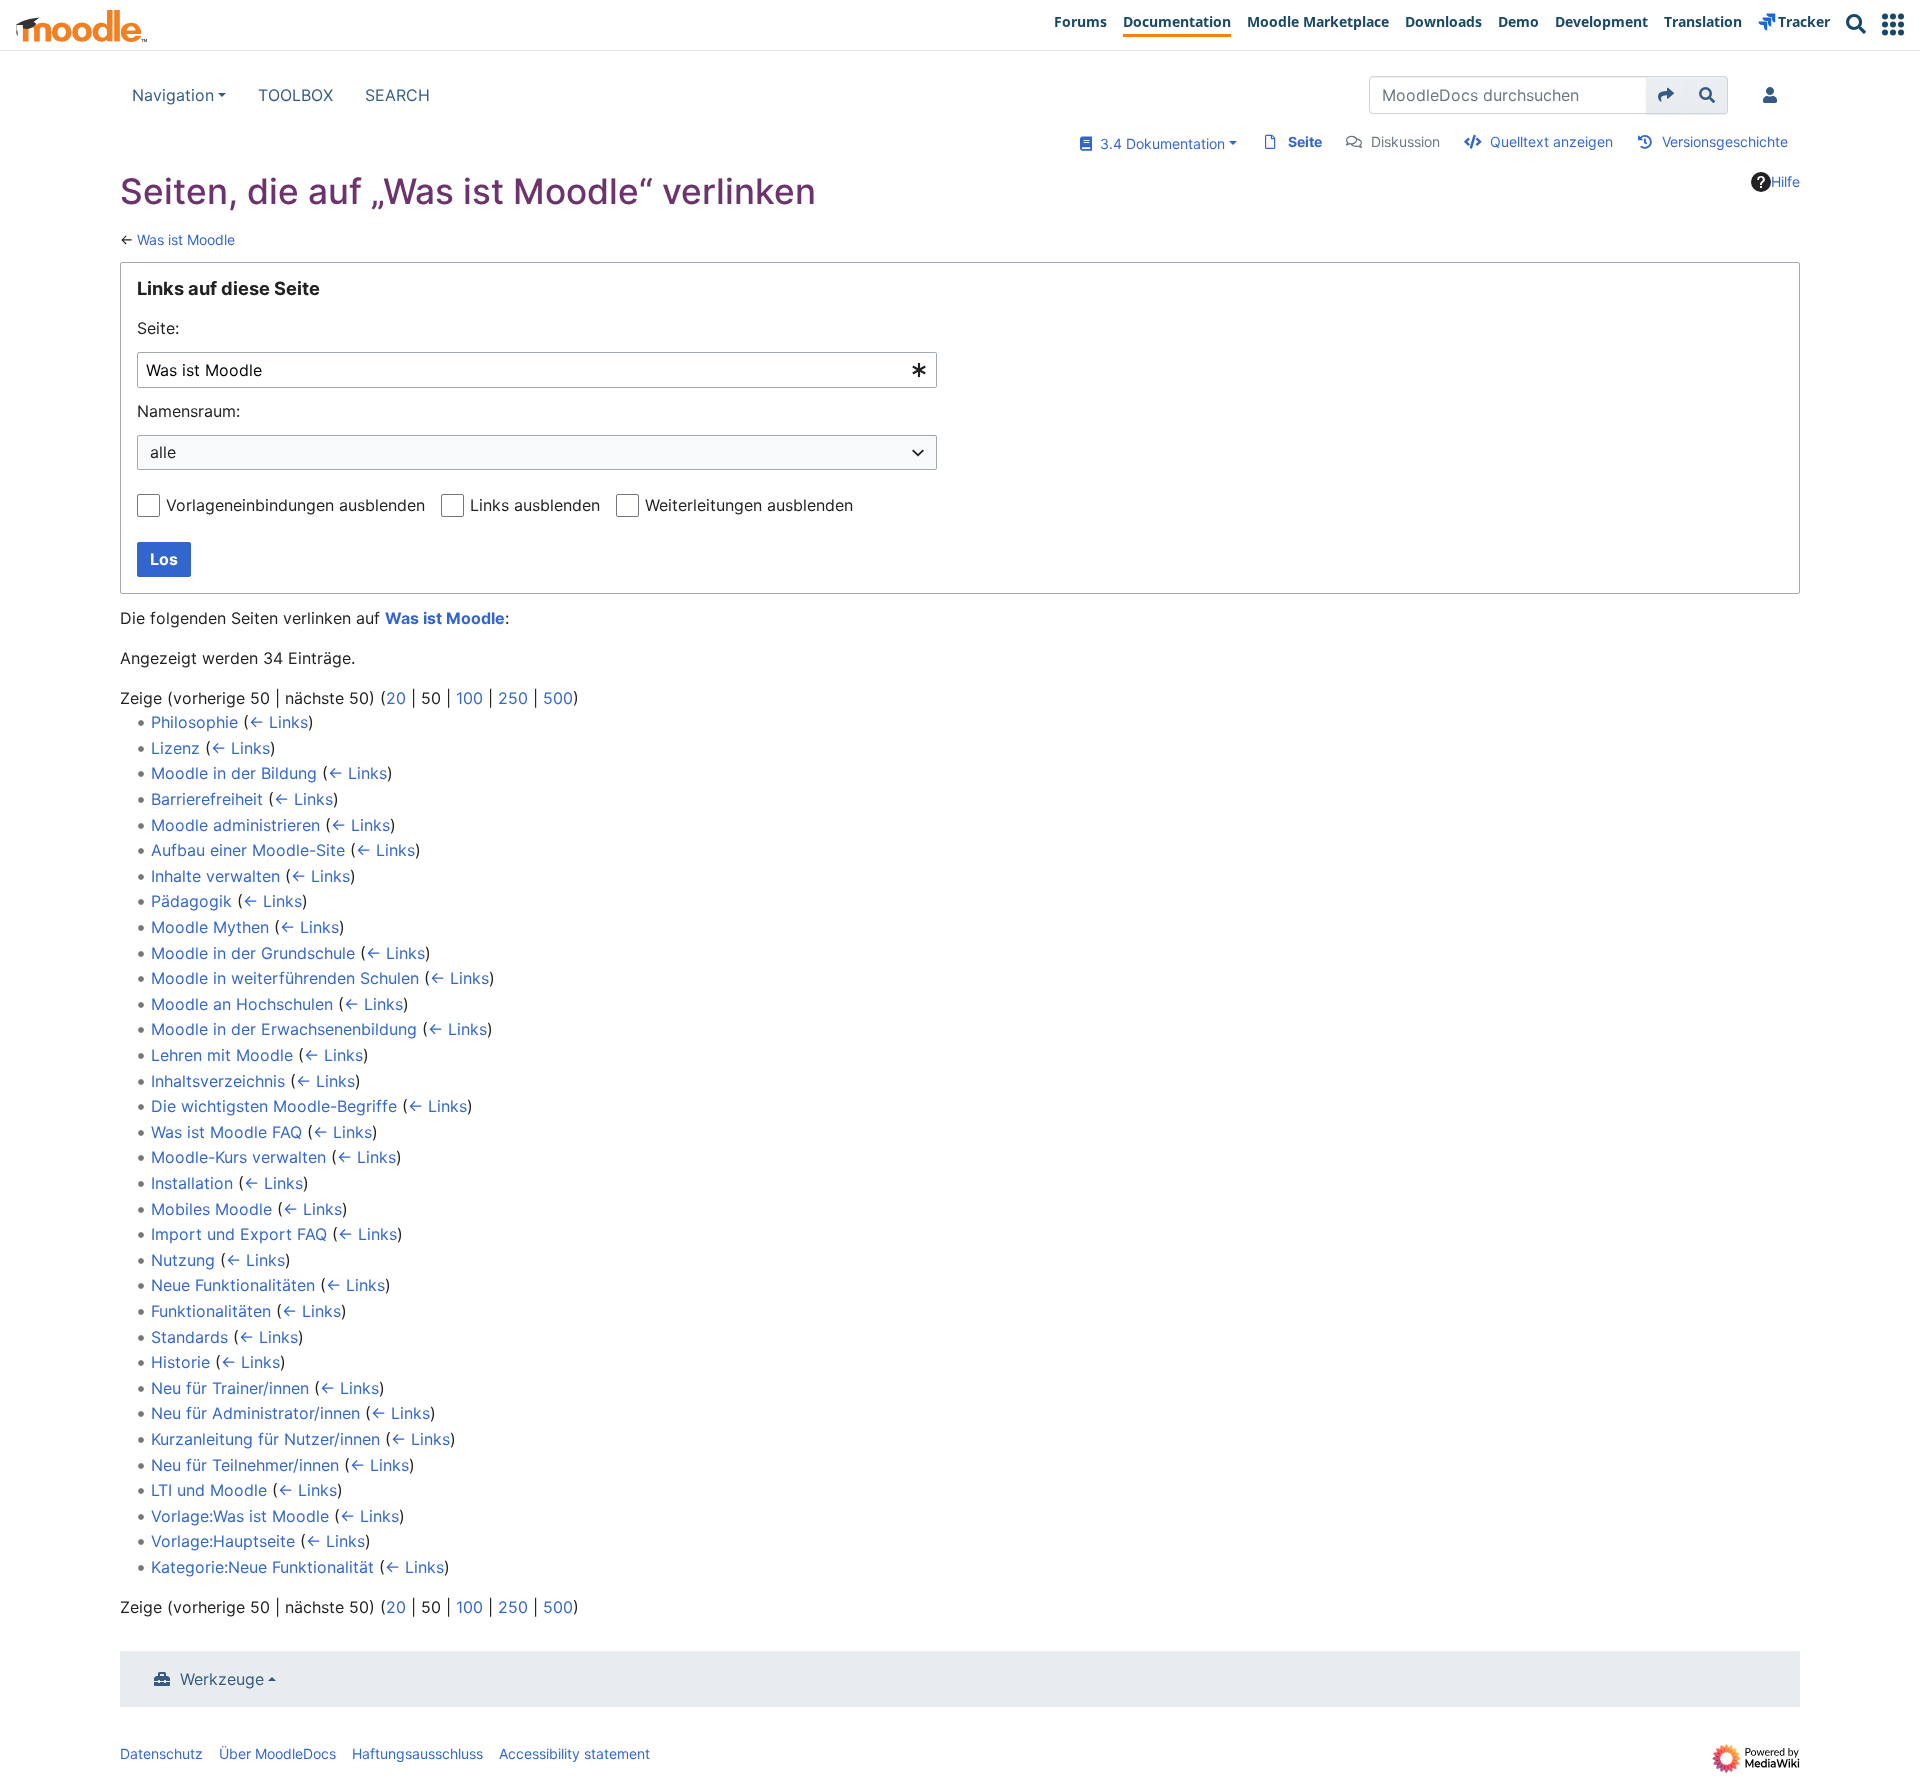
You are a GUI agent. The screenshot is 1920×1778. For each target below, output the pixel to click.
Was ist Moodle (186, 239)
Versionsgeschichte (1725, 141)
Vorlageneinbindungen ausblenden (295, 505)
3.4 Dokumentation (1158, 143)
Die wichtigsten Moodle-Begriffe (274, 1106)
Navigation (173, 95)
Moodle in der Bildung (234, 773)
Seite (1305, 141)
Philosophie (194, 722)
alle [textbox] (163, 452)
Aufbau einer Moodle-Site (248, 850)
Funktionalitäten (211, 1311)
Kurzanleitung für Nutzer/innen (265, 1439)
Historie (180, 1362)
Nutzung (183, 1260)
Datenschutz (161, 1753)
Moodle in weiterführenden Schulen (285, 978)
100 (469, 698)
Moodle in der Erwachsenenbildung (284, 1029)
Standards (189, 1337)
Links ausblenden (535, 505)
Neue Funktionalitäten (233, 1285)
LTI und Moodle (209, 1490)
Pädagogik (191, 901)
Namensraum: (188, 411)
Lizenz (175, 748)
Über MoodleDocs (277, 1753)
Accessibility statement (574, 1753)
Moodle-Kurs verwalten (238, 1157)
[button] (1893, 24)
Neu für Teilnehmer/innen (245, 1465)
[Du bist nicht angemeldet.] (1774, 95)
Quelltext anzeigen (1551, 141)
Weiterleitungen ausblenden (749, 505)
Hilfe (1785, 181)
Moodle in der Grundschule (253, 953)
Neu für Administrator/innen (255, 1413)
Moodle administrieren (235, 825)
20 (396, 698)
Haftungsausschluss (417, 1753)
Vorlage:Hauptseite (223, 1541)
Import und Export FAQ (239, 1234)
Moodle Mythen (210, 927)
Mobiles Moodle (211, 1209)
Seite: (158, 328)
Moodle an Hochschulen (242, 1004)
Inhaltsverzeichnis (218, 1081)
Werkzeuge (222, 1679)
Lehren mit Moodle (222, 1055)
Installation (192, 1183)
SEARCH (397, 95)
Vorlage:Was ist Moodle (240, 1516)
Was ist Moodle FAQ (226, 1132)
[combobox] (537, 370)
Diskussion (1405, 141)
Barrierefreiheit (207, 799)
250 (513, 698)
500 (558, 698)
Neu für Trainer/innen (230, 1388)
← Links (278, 722)
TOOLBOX (295, 95)
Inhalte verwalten (215, 876)
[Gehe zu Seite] (1666, 95)
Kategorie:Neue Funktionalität (262, 1567)
